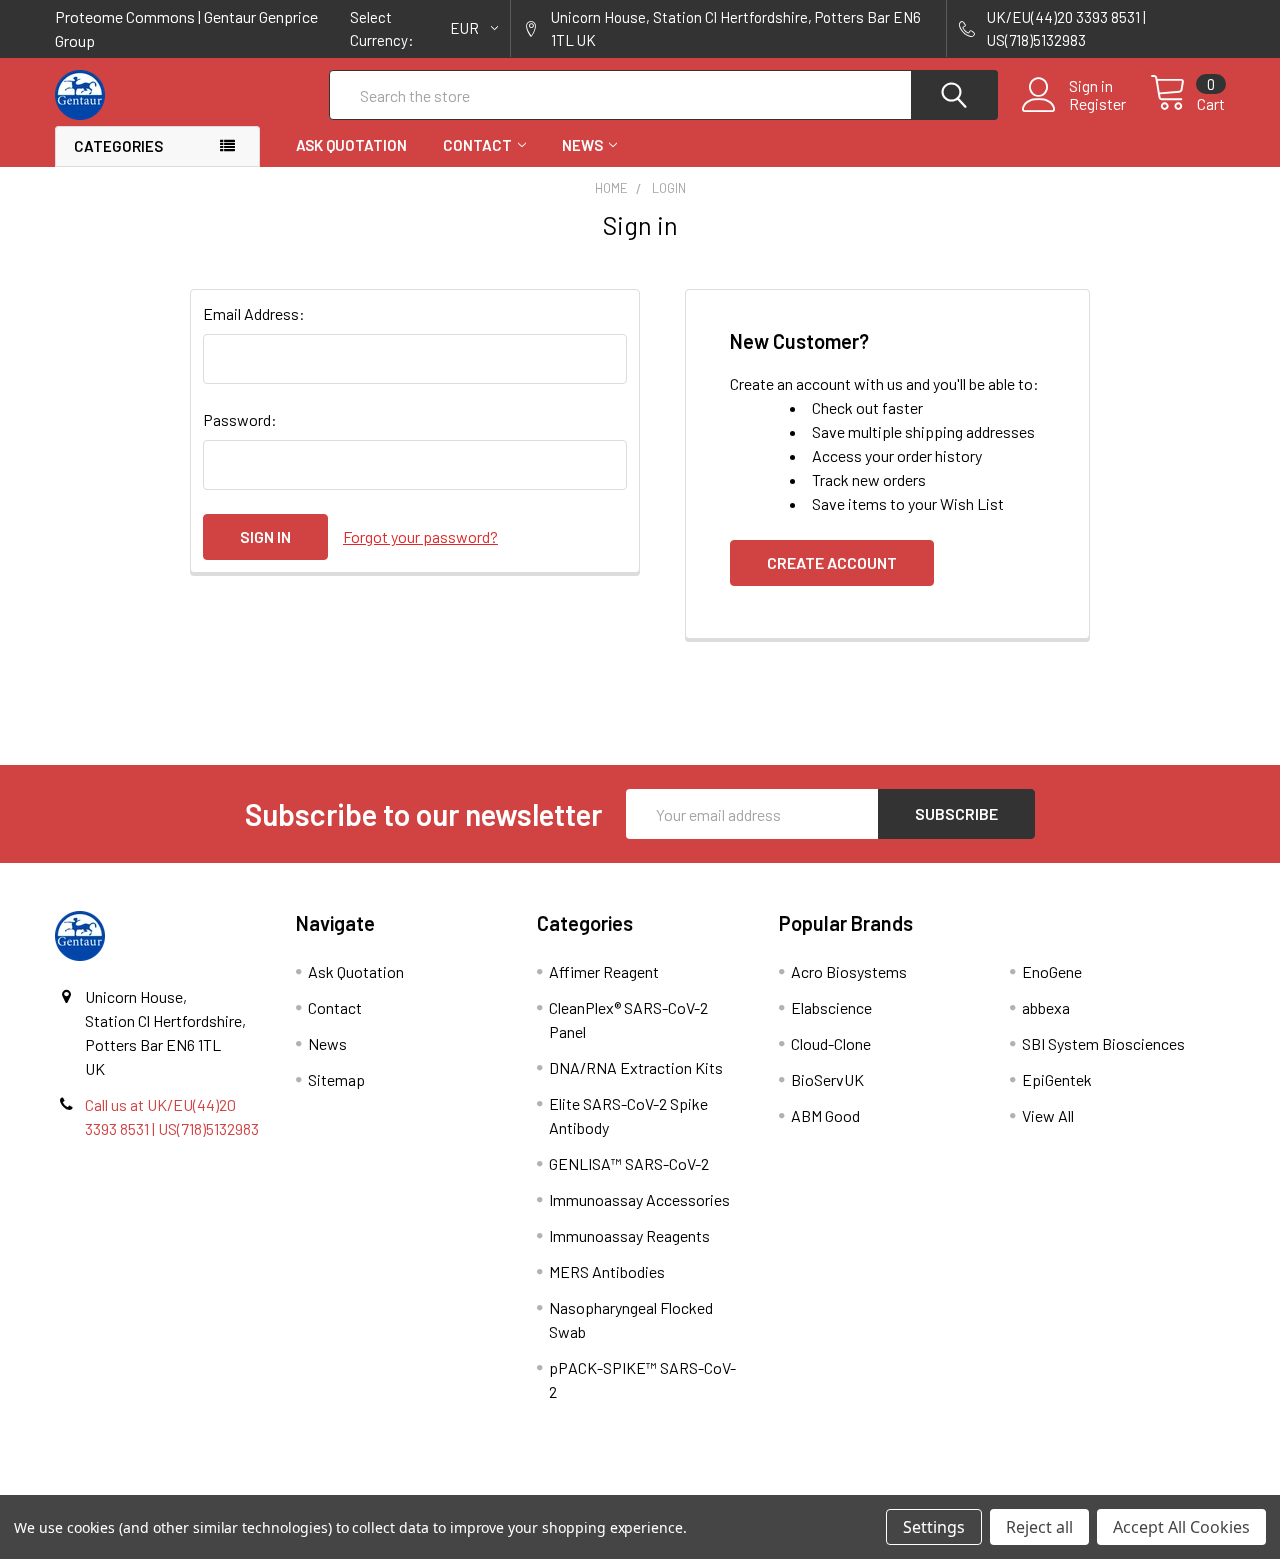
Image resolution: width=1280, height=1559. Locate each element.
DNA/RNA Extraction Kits (636, 1067)
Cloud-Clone (831, 1043)
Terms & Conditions (201, 1487)
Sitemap (336, 1079)
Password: (240, 419)
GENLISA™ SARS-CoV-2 (629, 1163)
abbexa (1046, 1007)
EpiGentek (1057, 1079)
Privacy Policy (1079, 1487)
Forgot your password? (420, 536)
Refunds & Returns (786, 1487)
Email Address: (254, 313)
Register (1097, 104)
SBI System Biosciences (1103, 1043)
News (582, 145)
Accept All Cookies (1181, 1527)
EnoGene (1052, 971)
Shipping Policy (493, 1487)
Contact (477, 145)
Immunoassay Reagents (629, 1235)
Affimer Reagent (604, 971)
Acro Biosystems (849, 971)
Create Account (832, 562)
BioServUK (827, 1079)
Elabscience (831, 1007)
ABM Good (825, 1115)
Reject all (1039, 1527)
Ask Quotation (351, 145)
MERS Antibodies (607, 1271)
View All (1048, 1115)
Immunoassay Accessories (639, 1199)
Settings (934, 1527)
